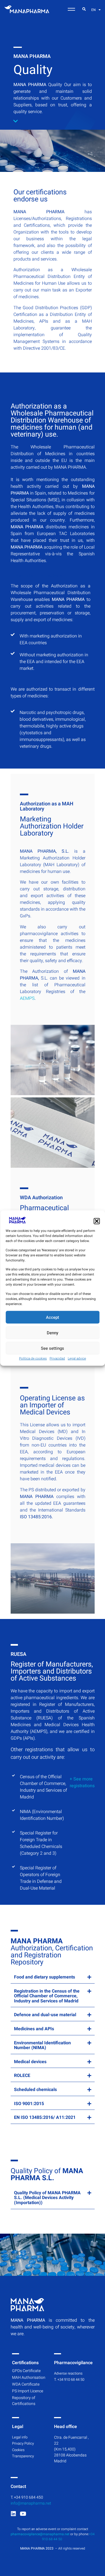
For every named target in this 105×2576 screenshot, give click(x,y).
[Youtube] (23, 2514)
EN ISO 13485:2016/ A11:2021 (45, 2117)
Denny (53, 1333)
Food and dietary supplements (45, 1977)
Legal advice (77, 1358)
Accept (53, 1317)
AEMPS (27, 998)
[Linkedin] (13, 2514)
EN (94, 10)
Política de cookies (33, 1358)
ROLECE (22, 2076)
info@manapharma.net (31, 2503)
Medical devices (30, 2062)
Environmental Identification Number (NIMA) (42, 2045)
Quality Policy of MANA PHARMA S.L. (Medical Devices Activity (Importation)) (47, 2198)
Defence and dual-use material (45, 2015)
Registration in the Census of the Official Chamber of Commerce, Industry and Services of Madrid (47, 1996)
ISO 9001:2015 (29, 2104)
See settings (53, 1348)
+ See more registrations (82, 1782)
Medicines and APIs (34, 2029)
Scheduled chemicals (35, 2090)
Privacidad (57, 1358)
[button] (97, 1221)
